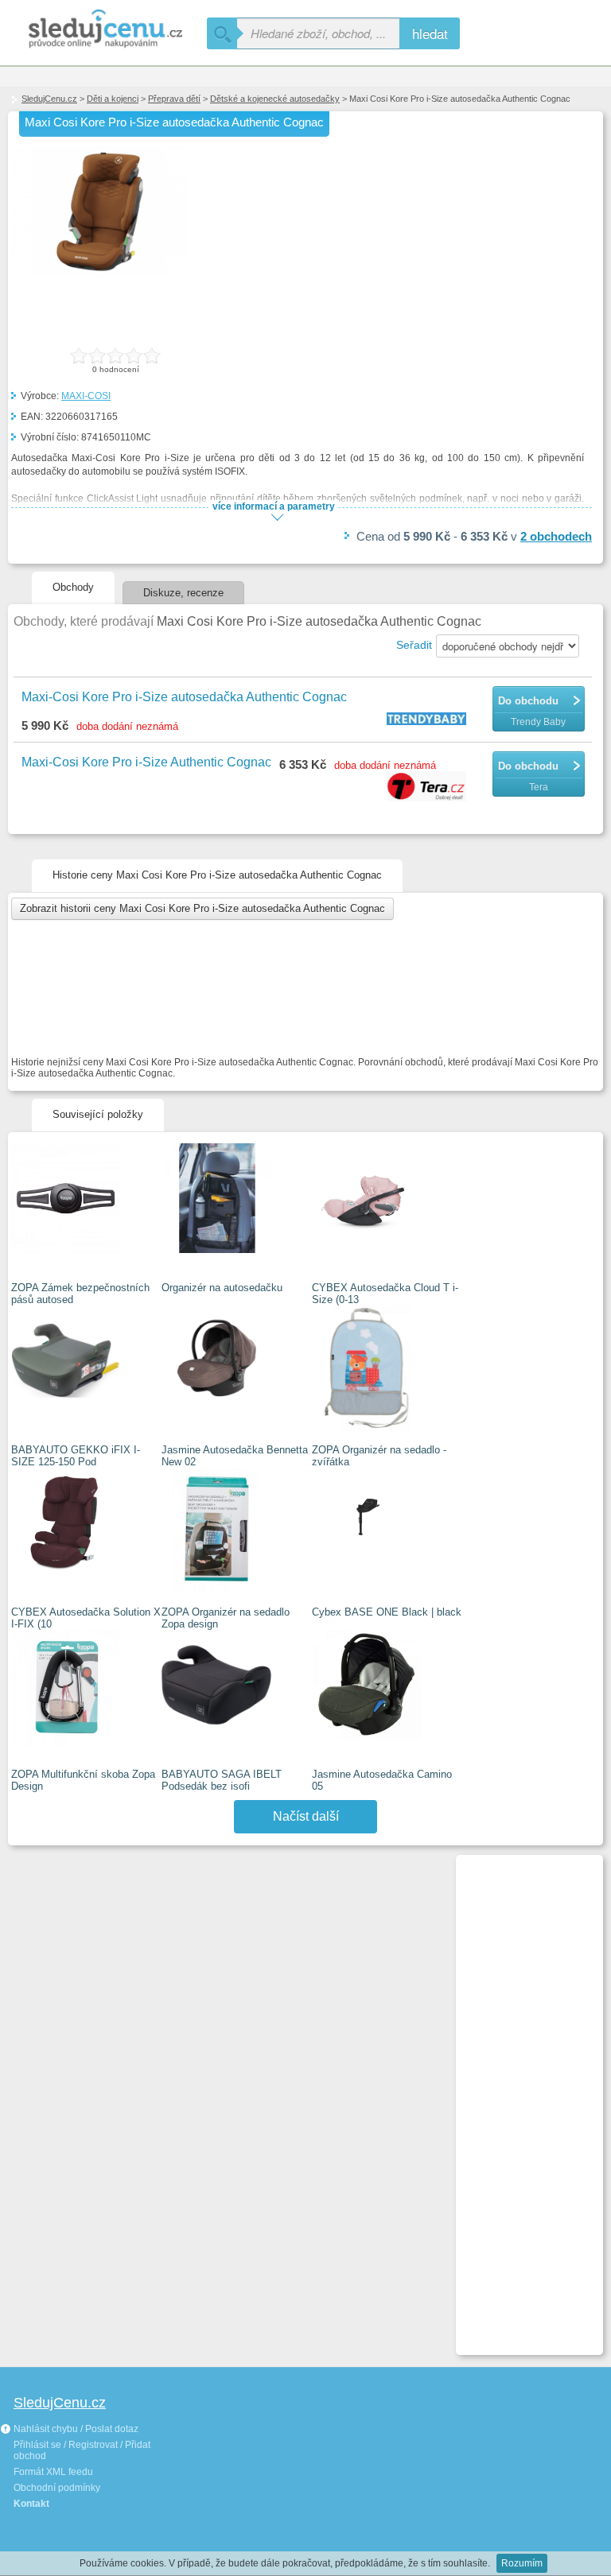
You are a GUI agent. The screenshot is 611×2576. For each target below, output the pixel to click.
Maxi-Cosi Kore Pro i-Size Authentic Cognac (146, 762)
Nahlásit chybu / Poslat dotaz (75, 2429)
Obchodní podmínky (57, 2488)
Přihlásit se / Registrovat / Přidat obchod (82, 2450)
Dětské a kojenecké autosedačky (275, 99)
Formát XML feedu (53, 2472)
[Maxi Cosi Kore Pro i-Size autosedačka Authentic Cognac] (99, 274)
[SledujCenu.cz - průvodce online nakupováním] (103, 30)
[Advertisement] (523, 2098)
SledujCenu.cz (49, 99)
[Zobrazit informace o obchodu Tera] (428, 788)
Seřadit (414, 645)
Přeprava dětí (174, 99)
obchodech (556, 536)
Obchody (73, 587)
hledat (430, 33)
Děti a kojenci (113, 99)
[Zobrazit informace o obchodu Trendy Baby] (428, 720)
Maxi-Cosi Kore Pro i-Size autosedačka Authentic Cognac (184, 697)
